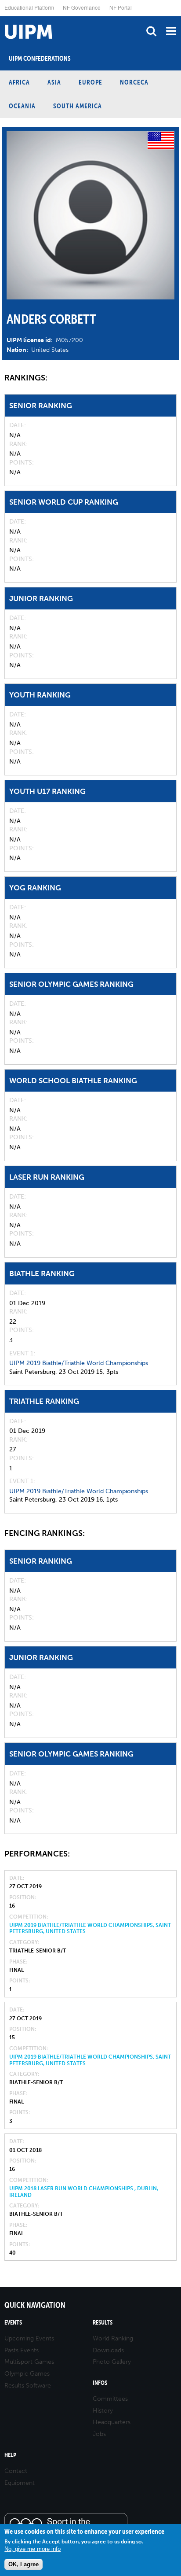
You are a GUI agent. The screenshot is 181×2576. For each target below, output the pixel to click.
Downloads (108, 2350)
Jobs (99, 2434)
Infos (100, 2383)
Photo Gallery (112, 2362)
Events (13, 2323)
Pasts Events (22, 2350)
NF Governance (82, 7)
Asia (54, 82)
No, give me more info (33, 2549)
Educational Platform (29, 7)
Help (10, 2455)
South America (78, 106)
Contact (16, 2471)
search (151, 31)
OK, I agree (24, 2564)
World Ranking (113, 2338)
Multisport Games (29, 2362)
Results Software (28, 2386)
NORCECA (134, 82)
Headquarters (112, 2422)
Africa (19, 82)
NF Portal (121, 7)
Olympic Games (27, 2374)
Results (103, 2323)
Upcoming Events (29, 2338)
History (103, 2411)
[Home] (2, 17)
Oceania (22, 106)
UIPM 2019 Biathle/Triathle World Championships (79, 1363)
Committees (110, 2399)
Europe (90, 82)
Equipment (20, 2483)
